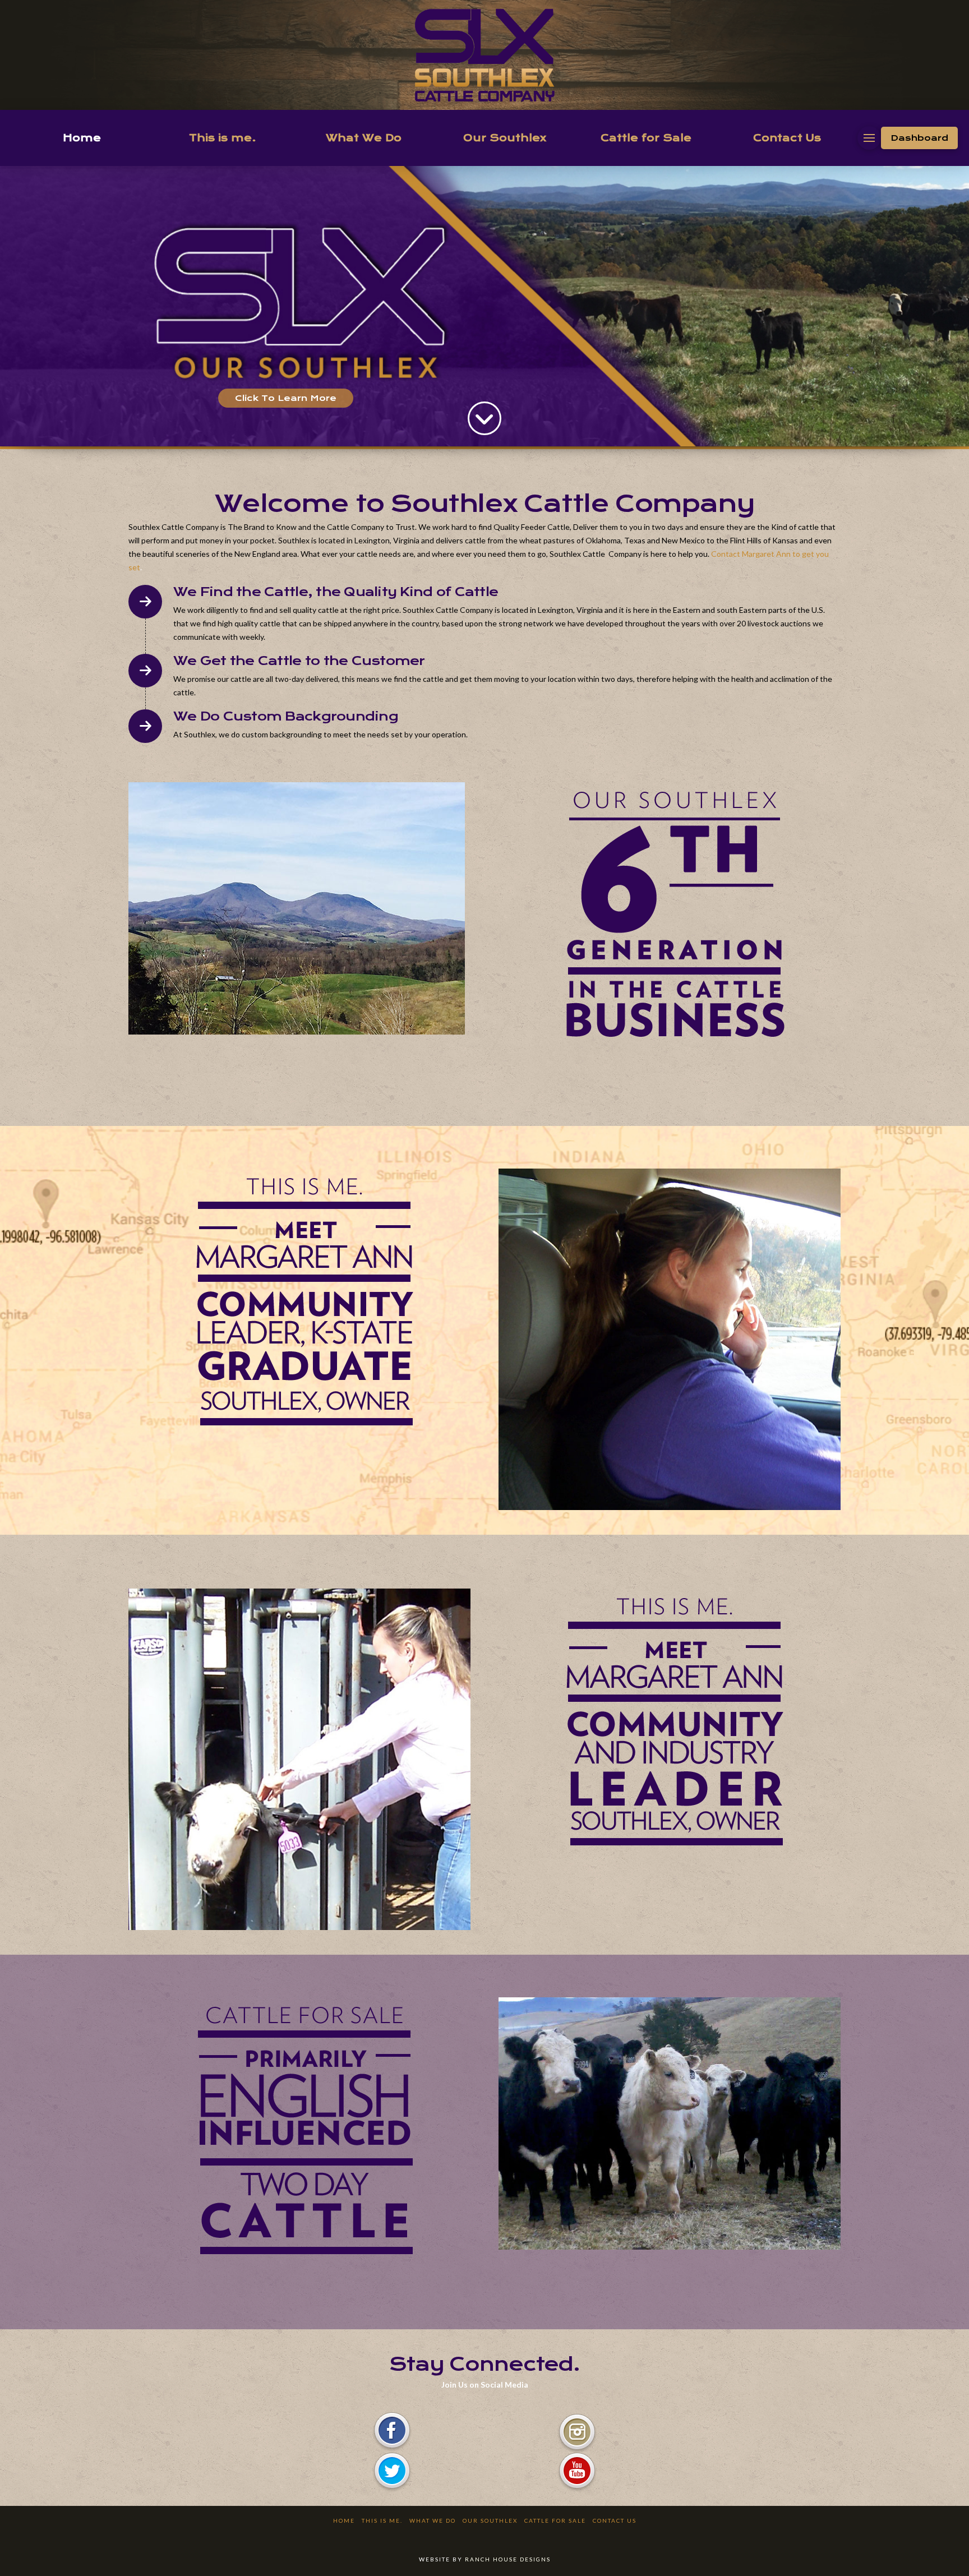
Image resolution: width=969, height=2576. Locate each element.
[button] (869, 138)
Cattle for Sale (555, 2520)
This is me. (382, 2520)
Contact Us (615, 2520)
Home (344, 2520)
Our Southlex (490, 2520)
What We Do (433, 2520)
